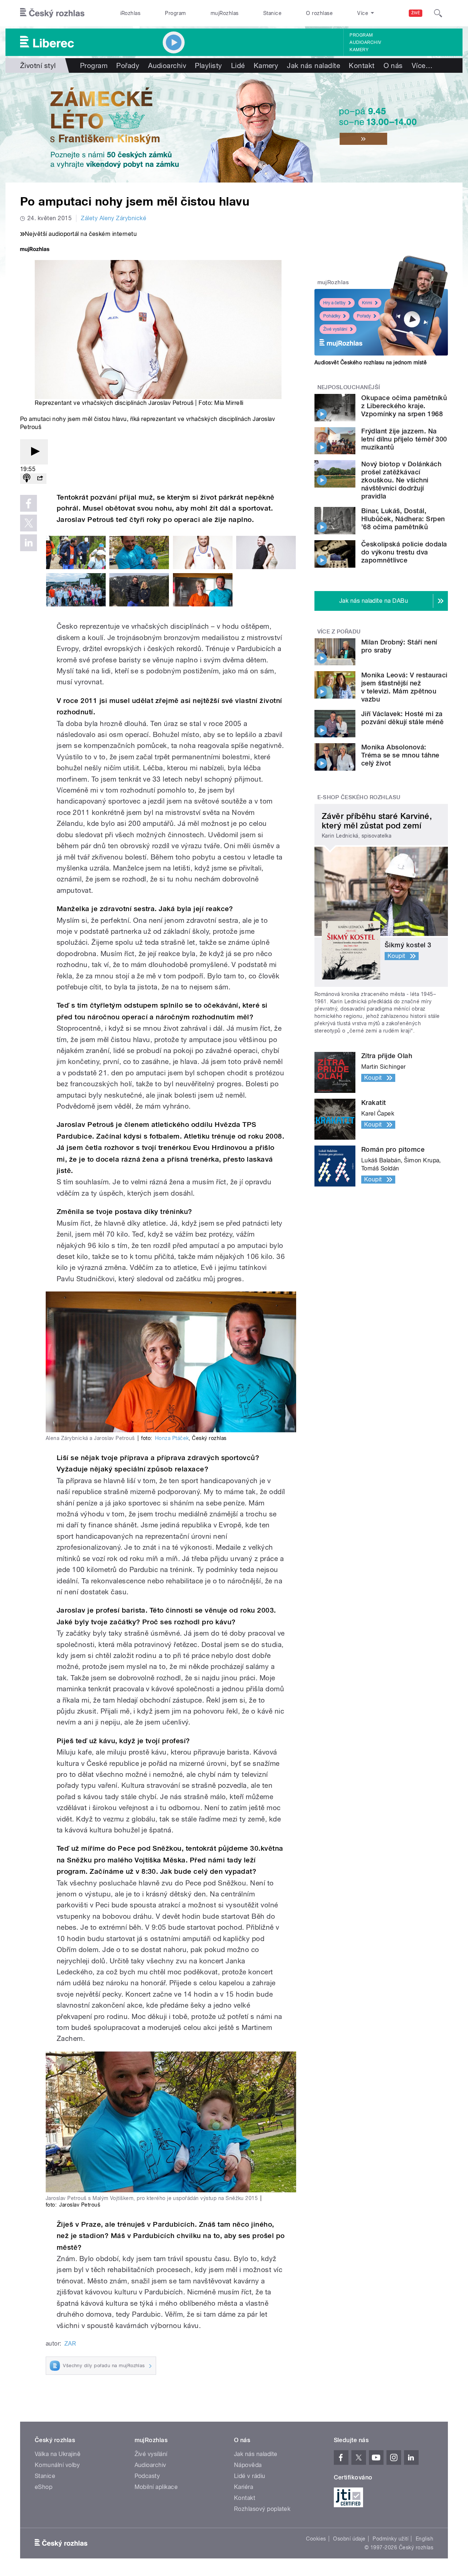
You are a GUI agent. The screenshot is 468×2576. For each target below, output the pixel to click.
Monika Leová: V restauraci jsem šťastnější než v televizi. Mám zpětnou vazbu (404, 687)
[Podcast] (27, 479)
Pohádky (332, 316)
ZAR (70, 2344)
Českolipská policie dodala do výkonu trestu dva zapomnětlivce (404, 552)
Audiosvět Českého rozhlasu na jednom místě (371, 362)
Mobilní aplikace (156, 2487)
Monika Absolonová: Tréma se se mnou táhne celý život (400, 755)
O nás (393, 65)
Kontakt (362, 65)
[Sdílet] (40, 479)
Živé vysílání (335, 329)
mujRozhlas (225, 13)
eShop (44, 2487)
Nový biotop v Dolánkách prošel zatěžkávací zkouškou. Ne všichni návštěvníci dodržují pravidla (401, 480)
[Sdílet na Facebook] (29, 503)
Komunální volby (57, 2465)
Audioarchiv (365, 42)
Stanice (272, 13)
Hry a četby (334, 303)
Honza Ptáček (172, 1438)
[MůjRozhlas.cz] (35, 250)
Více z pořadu (339, 632)
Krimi (367, 303)
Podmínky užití (390, 2539)
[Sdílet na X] (29, 523)
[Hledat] (438, 13)
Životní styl (38, 65)
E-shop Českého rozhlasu (359, 797)
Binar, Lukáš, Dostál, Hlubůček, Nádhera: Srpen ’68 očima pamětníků (403, 519)
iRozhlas (131, 13)
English (424, 2539)
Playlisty (208, 65)
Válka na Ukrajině (58, 2454)
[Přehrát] (34, 452)
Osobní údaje (349, 2539)
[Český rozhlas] (52, 13)
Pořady (128, 65)
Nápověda (248, 2465)
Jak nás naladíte (314, 65)
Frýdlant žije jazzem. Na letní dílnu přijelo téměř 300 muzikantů (404, 439)
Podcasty (147, 2476)
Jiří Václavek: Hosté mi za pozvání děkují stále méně (402, 718)
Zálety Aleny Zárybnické (114, 218)
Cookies (316, 2539)
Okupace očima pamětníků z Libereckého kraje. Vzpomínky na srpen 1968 (404, 406)
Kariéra (244, 2487)
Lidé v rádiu (250, 2476)
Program (175, 13)
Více (422, 65)
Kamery (359, 50)
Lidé (238, 65)
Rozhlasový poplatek (262, 2509)
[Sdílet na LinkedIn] (29, 543)
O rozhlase (319, 13)
